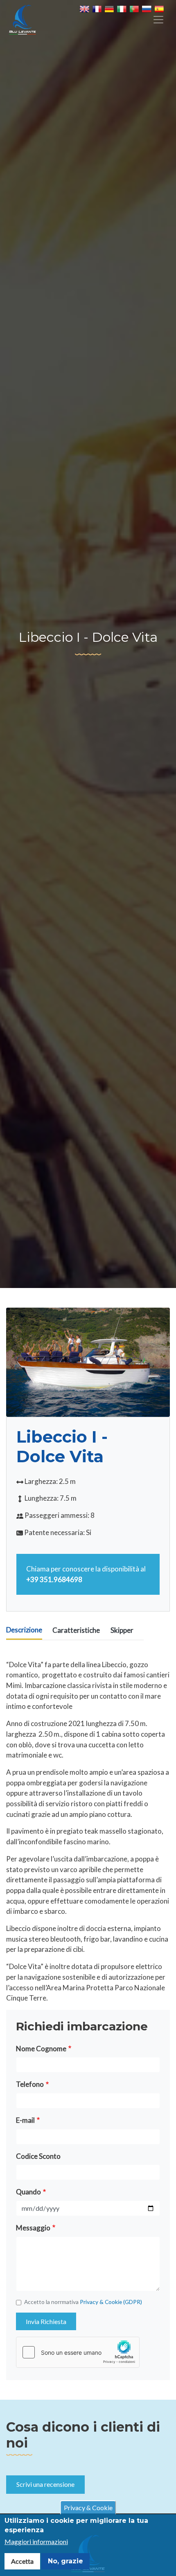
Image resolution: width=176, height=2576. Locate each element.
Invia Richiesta (46, 2321)
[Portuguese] (135, 10)
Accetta (22, 2561)
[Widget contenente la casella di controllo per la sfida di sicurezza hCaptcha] (78, 2352)
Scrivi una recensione (45, 2484)
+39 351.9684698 (54, 1579)
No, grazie (65, 2561)
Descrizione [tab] (24, 1630)
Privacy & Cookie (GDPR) (111, 2302)
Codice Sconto (38, 2156)
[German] (111, 10)
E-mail (25, 2120)
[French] (98, 10)
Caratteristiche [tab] (76, 1630)
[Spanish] (160, 10)
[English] (86, 10)
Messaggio (33, 2228)
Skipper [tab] (122, 1630)
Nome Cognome (41, 2049)
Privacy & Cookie (88, 2507)
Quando (28, 2192)
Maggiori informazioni (36, 2541)
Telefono (30, 2084)
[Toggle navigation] (158, 20)
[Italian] (123, 10)
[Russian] (148, 10)
